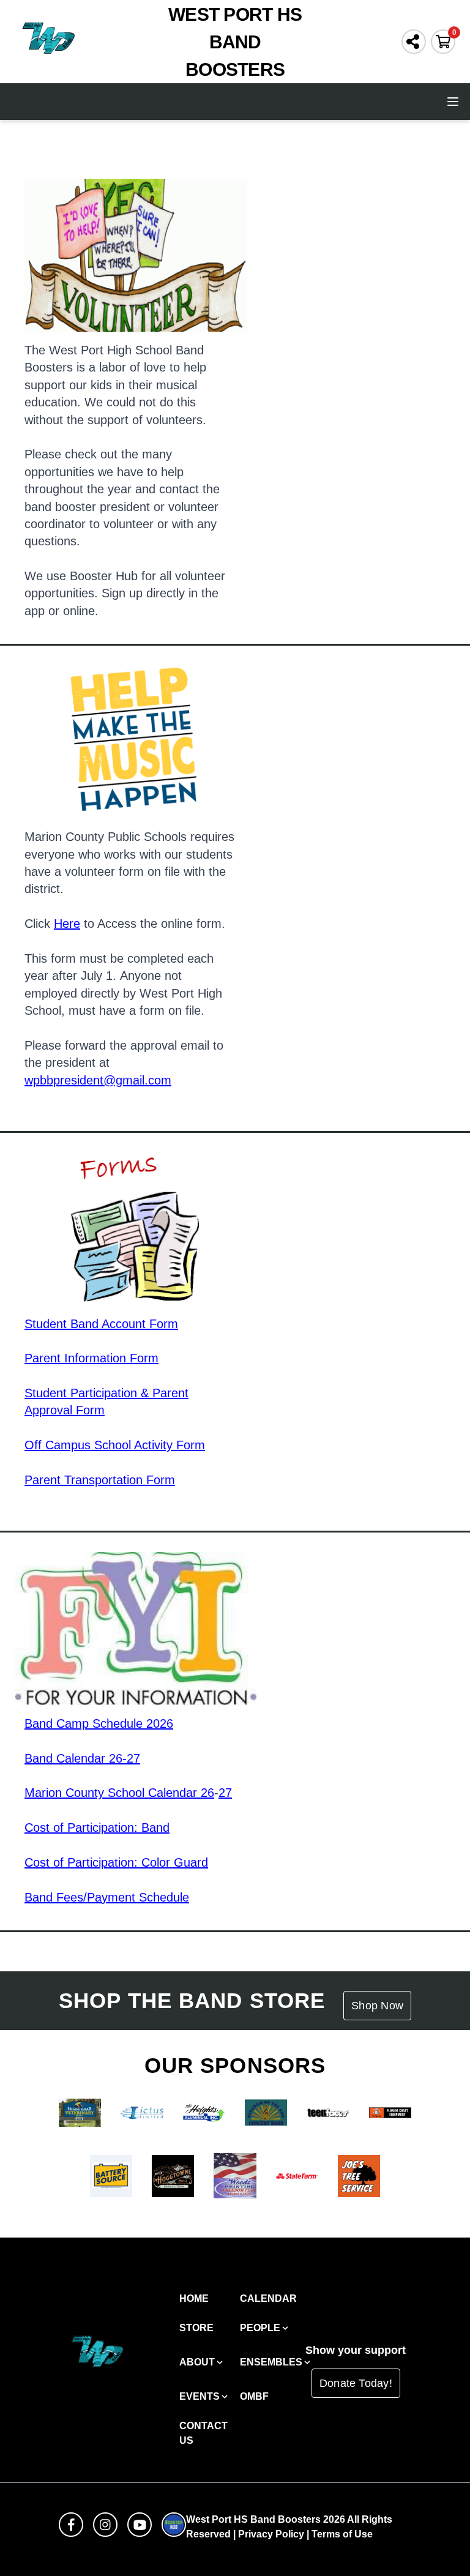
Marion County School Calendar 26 (119, 1793)
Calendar (268, 2298)
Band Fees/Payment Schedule (107, 1897)
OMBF (254, 2396)
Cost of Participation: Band (97, 1827)
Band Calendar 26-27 (82, 1758)
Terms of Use (342, 2534)
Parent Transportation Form (100, 1480)
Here (67, 924)
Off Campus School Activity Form (115, 1445)
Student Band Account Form (101, 1324)
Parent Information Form (91, 1358)
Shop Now (377, 2006)
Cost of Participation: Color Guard (116, 1862)
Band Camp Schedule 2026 (99, 1723)
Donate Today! (356, 2383)
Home (194, 2298)
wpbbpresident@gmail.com (98, 1080)
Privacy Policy (271, 2534)
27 (225, 1793)
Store (196, 2328)
